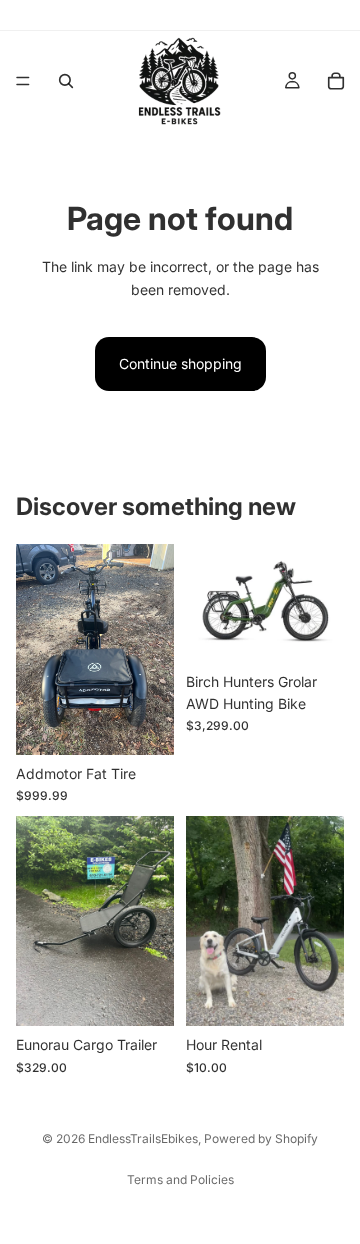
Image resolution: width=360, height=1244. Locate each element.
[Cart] (336, 81)
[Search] (66, 81)
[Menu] (23, 81)
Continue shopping (180, 363)
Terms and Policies (180, 1179)
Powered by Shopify (261, 1138)
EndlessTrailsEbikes (143, 1138)
